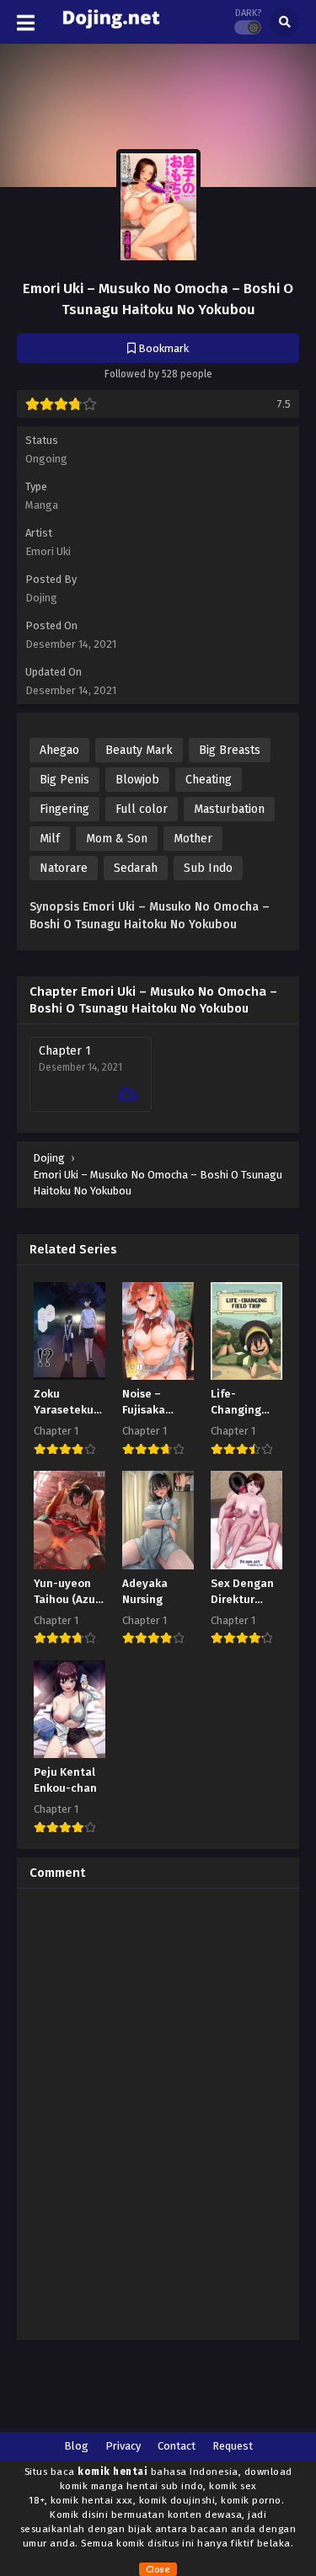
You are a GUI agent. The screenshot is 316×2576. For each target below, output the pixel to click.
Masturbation (229, 809)
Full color (142, 809)
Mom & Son (117, 839)
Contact (177, 2446)
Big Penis (64, 780)
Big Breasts (230, 750)
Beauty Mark (139, 750)
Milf (50, 839)
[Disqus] (158, 2112)
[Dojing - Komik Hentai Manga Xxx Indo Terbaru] (111, 32)
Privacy (123, 2446)
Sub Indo (208, 868)
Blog (76, 2446)
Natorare (64, 868)
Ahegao (59, 750)
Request (233, 2446)
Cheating (209, 780)
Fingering (64, 809)
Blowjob (137, 780)
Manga (42, 505)
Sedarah (136, 868)
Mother (193, 839)
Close (158, 2569)
